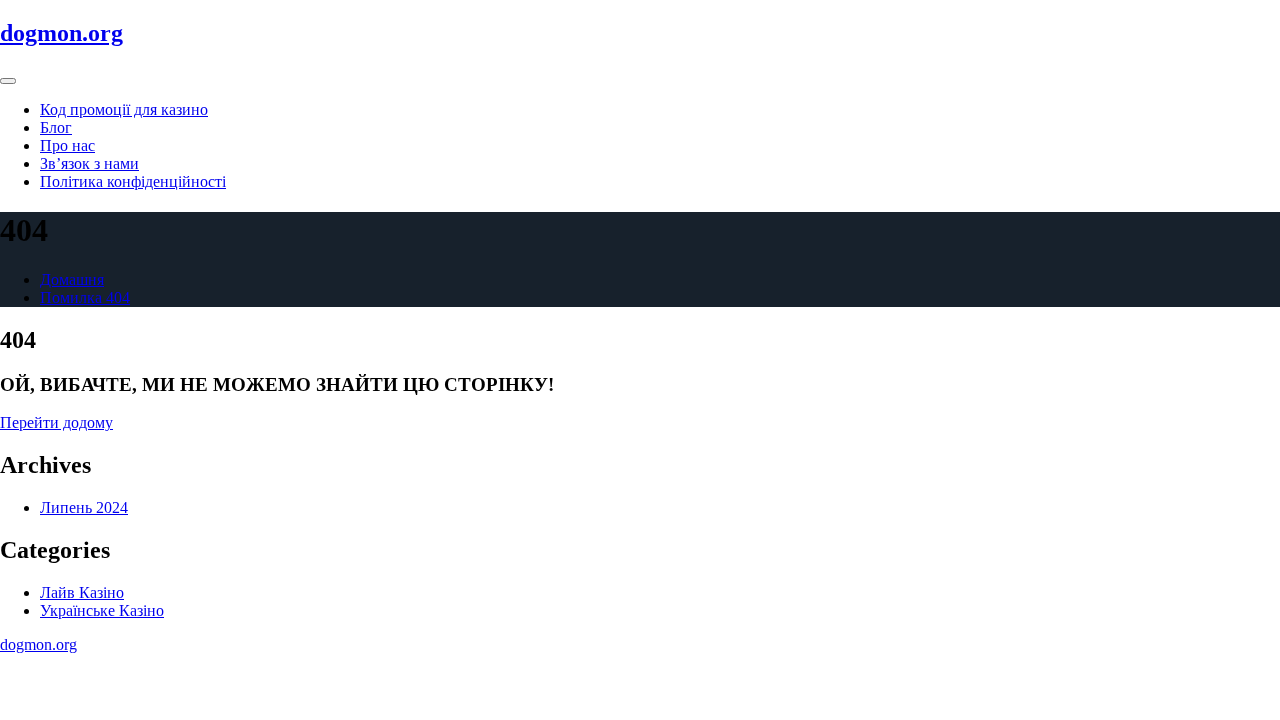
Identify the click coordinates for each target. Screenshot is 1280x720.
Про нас (67, 145)
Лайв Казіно (82, 592)
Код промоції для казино (124, 109)
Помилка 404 (85, 297)
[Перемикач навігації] (8, 81)
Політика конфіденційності (133, 181)
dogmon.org (61, 33)
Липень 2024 (84, 507)
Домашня (72, 279)
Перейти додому (56, 422)
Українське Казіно (102, 610)
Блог (56, 127)
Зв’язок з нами (89, 163)
